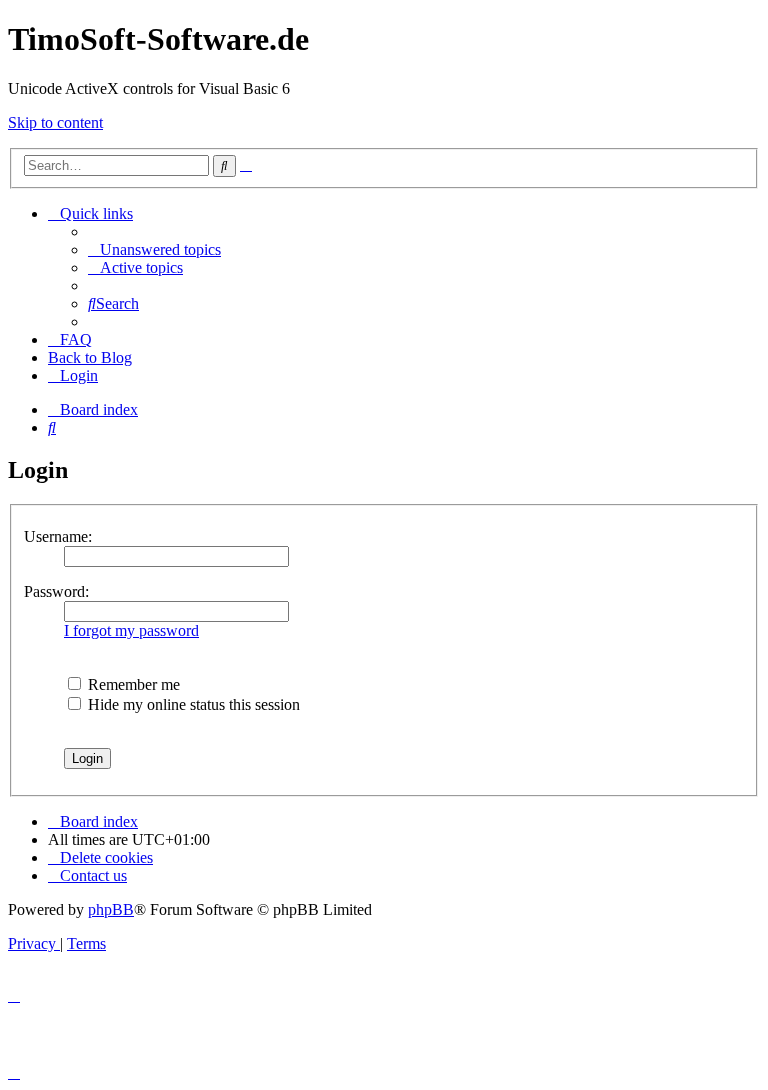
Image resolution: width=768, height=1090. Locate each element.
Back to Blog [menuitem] (90, 357)
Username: (58, 536)
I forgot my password (131, 630)
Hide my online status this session (192, 704)
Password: (56, 591)
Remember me (132, 684)
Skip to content (55, 122)
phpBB (111, 909)
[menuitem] (154, 249)
